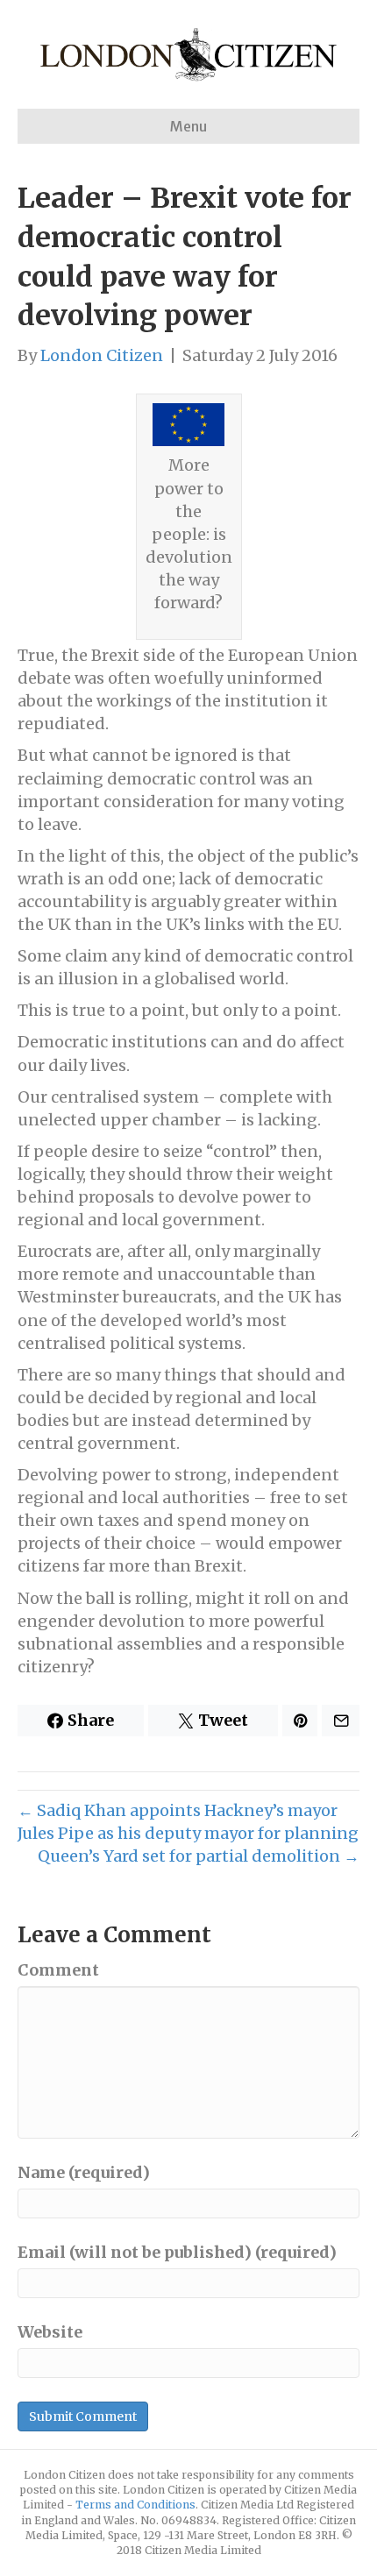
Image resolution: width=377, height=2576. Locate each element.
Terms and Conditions (135, 2505)
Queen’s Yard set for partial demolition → (199, 1856)
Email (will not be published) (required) (177, 2252)
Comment (58, 1970)
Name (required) (84, 2172)
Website (50, 2332)
